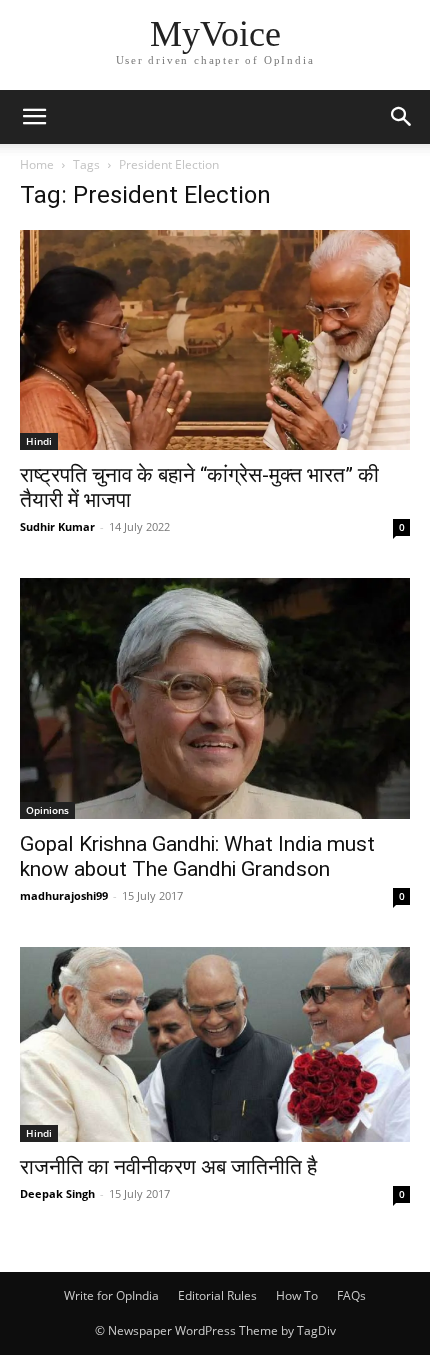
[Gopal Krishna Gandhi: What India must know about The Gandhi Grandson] (215, 698)
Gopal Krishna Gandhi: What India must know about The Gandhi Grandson (197, 856)
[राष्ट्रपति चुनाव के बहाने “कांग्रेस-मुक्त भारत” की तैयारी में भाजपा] (215, 340)
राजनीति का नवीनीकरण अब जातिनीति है (168, 1167)
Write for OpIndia (111, 1295)
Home (37, 164)
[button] (34, 117)
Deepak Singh (57, 1193)
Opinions (47, 810)
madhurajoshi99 (64, 895)
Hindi (39, 441)
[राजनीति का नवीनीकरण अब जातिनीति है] (215, 1044)
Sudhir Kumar (57, 526)
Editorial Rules (217, 1295)
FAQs (351, 1295)
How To (297, 1295)
